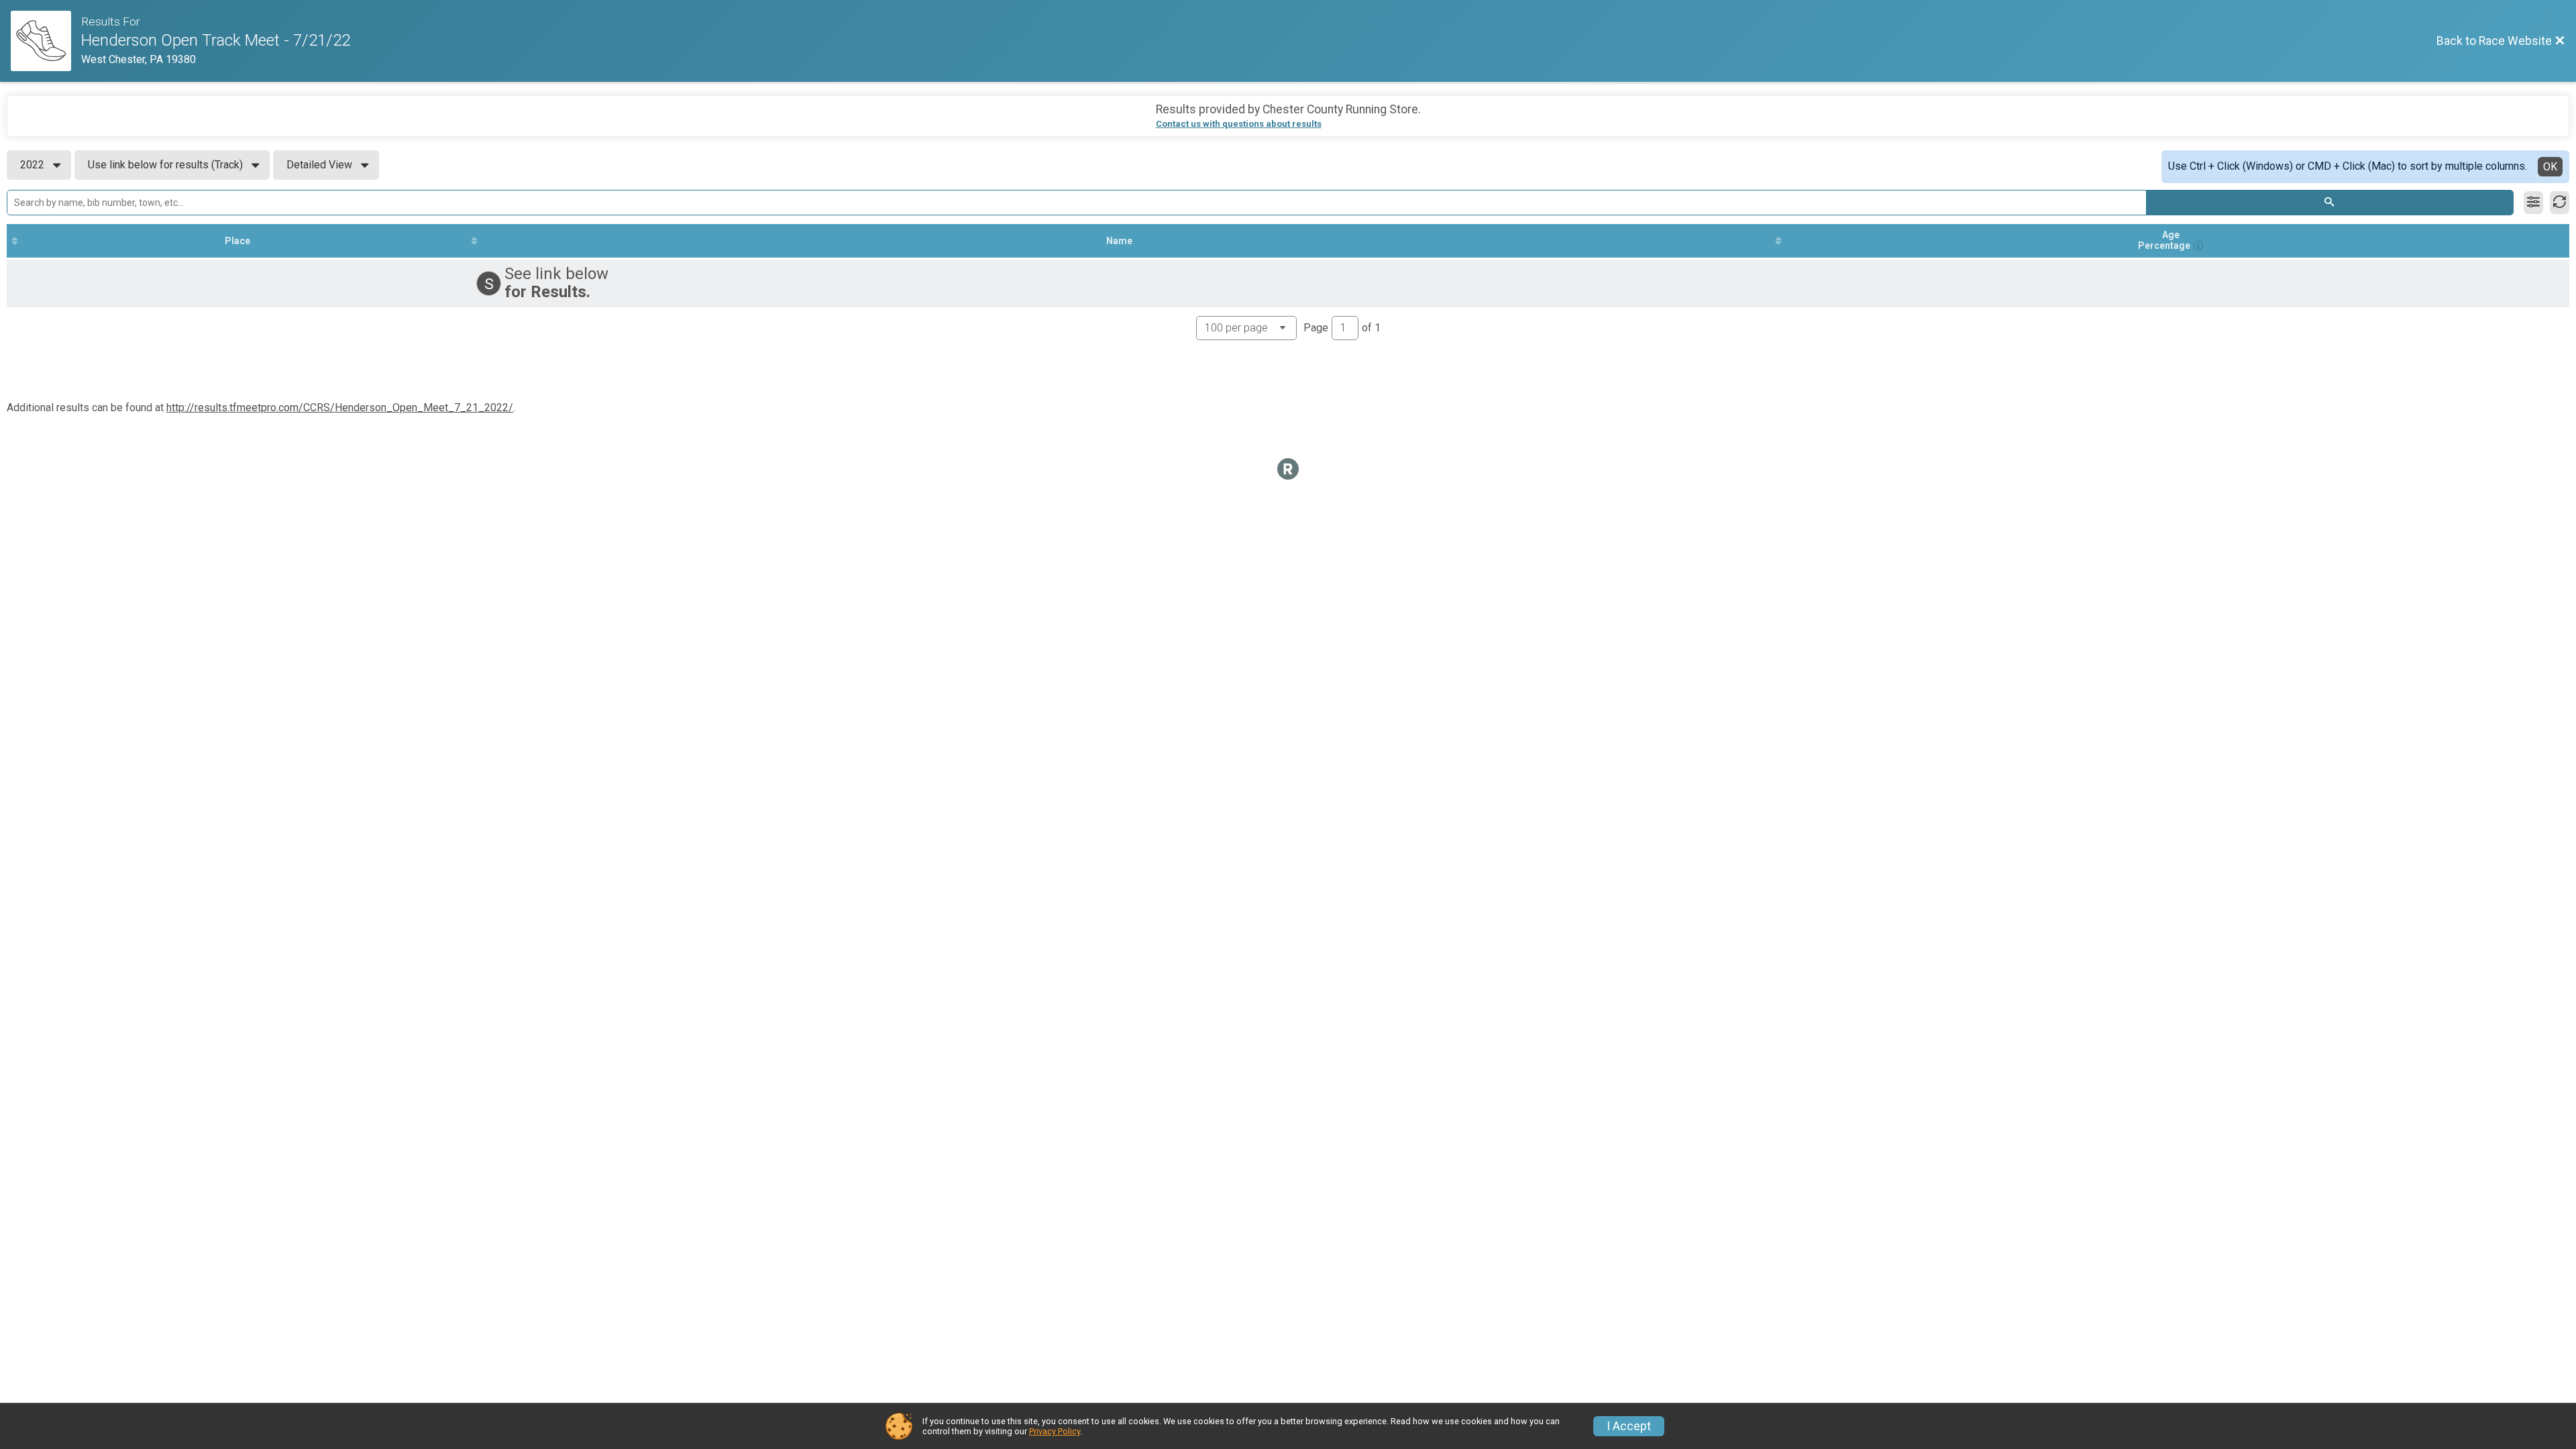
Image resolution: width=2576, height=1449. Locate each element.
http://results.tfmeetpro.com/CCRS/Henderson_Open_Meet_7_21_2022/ (340, 408)
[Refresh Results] (2560, 203)
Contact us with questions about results (1239, 124)
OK (2550, 167)
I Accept (1629, 1426)
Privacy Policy (1055, 1431)
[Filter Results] (2533, 203)
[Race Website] (46, 41)
